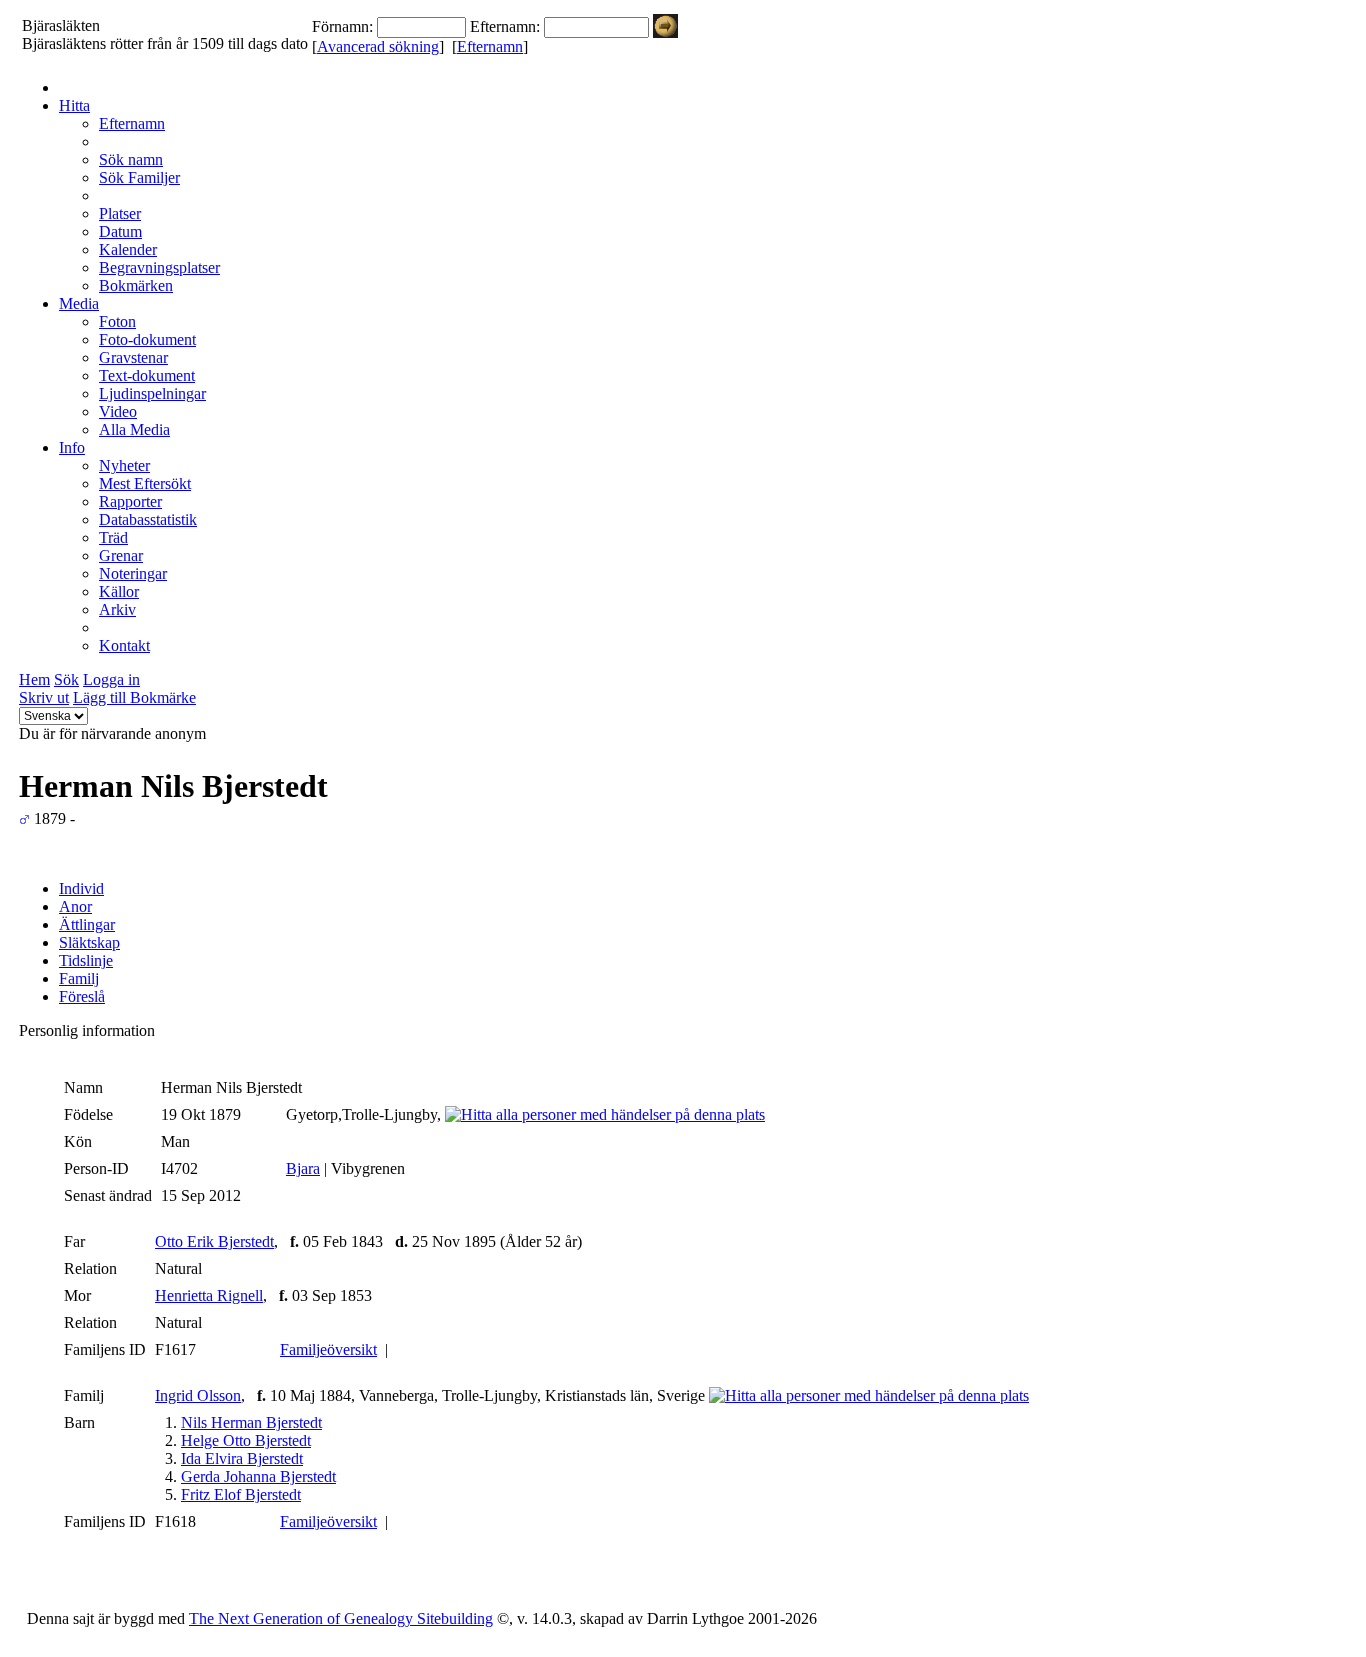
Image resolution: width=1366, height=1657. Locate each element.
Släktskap (89, 942)
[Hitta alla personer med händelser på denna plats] (605, 1114)
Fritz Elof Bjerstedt (241, 1494)
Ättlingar (87, 924)
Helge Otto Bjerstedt (246, 1440)
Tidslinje (86, 960)
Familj (79, 978)
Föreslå (82, 996)
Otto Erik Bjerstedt (214, 1241)
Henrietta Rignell (209, 1295)
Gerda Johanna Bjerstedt (258, 1476)
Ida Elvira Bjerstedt (242, 1458)
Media (79, 303)
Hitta (74, 105)
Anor (75, 906)
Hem (34, 679)
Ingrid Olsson (198, 1395)
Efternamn (490, 46)
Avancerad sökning (378, 46)
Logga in (111, 679)
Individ (81, 888)
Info (72, 447)
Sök (66, 679)
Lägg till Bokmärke (134, 697)
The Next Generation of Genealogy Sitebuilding (341, 1618)
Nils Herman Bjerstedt (251, 1422)
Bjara (303, 1168)
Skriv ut (44, 697)
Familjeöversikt (328, 1349)
